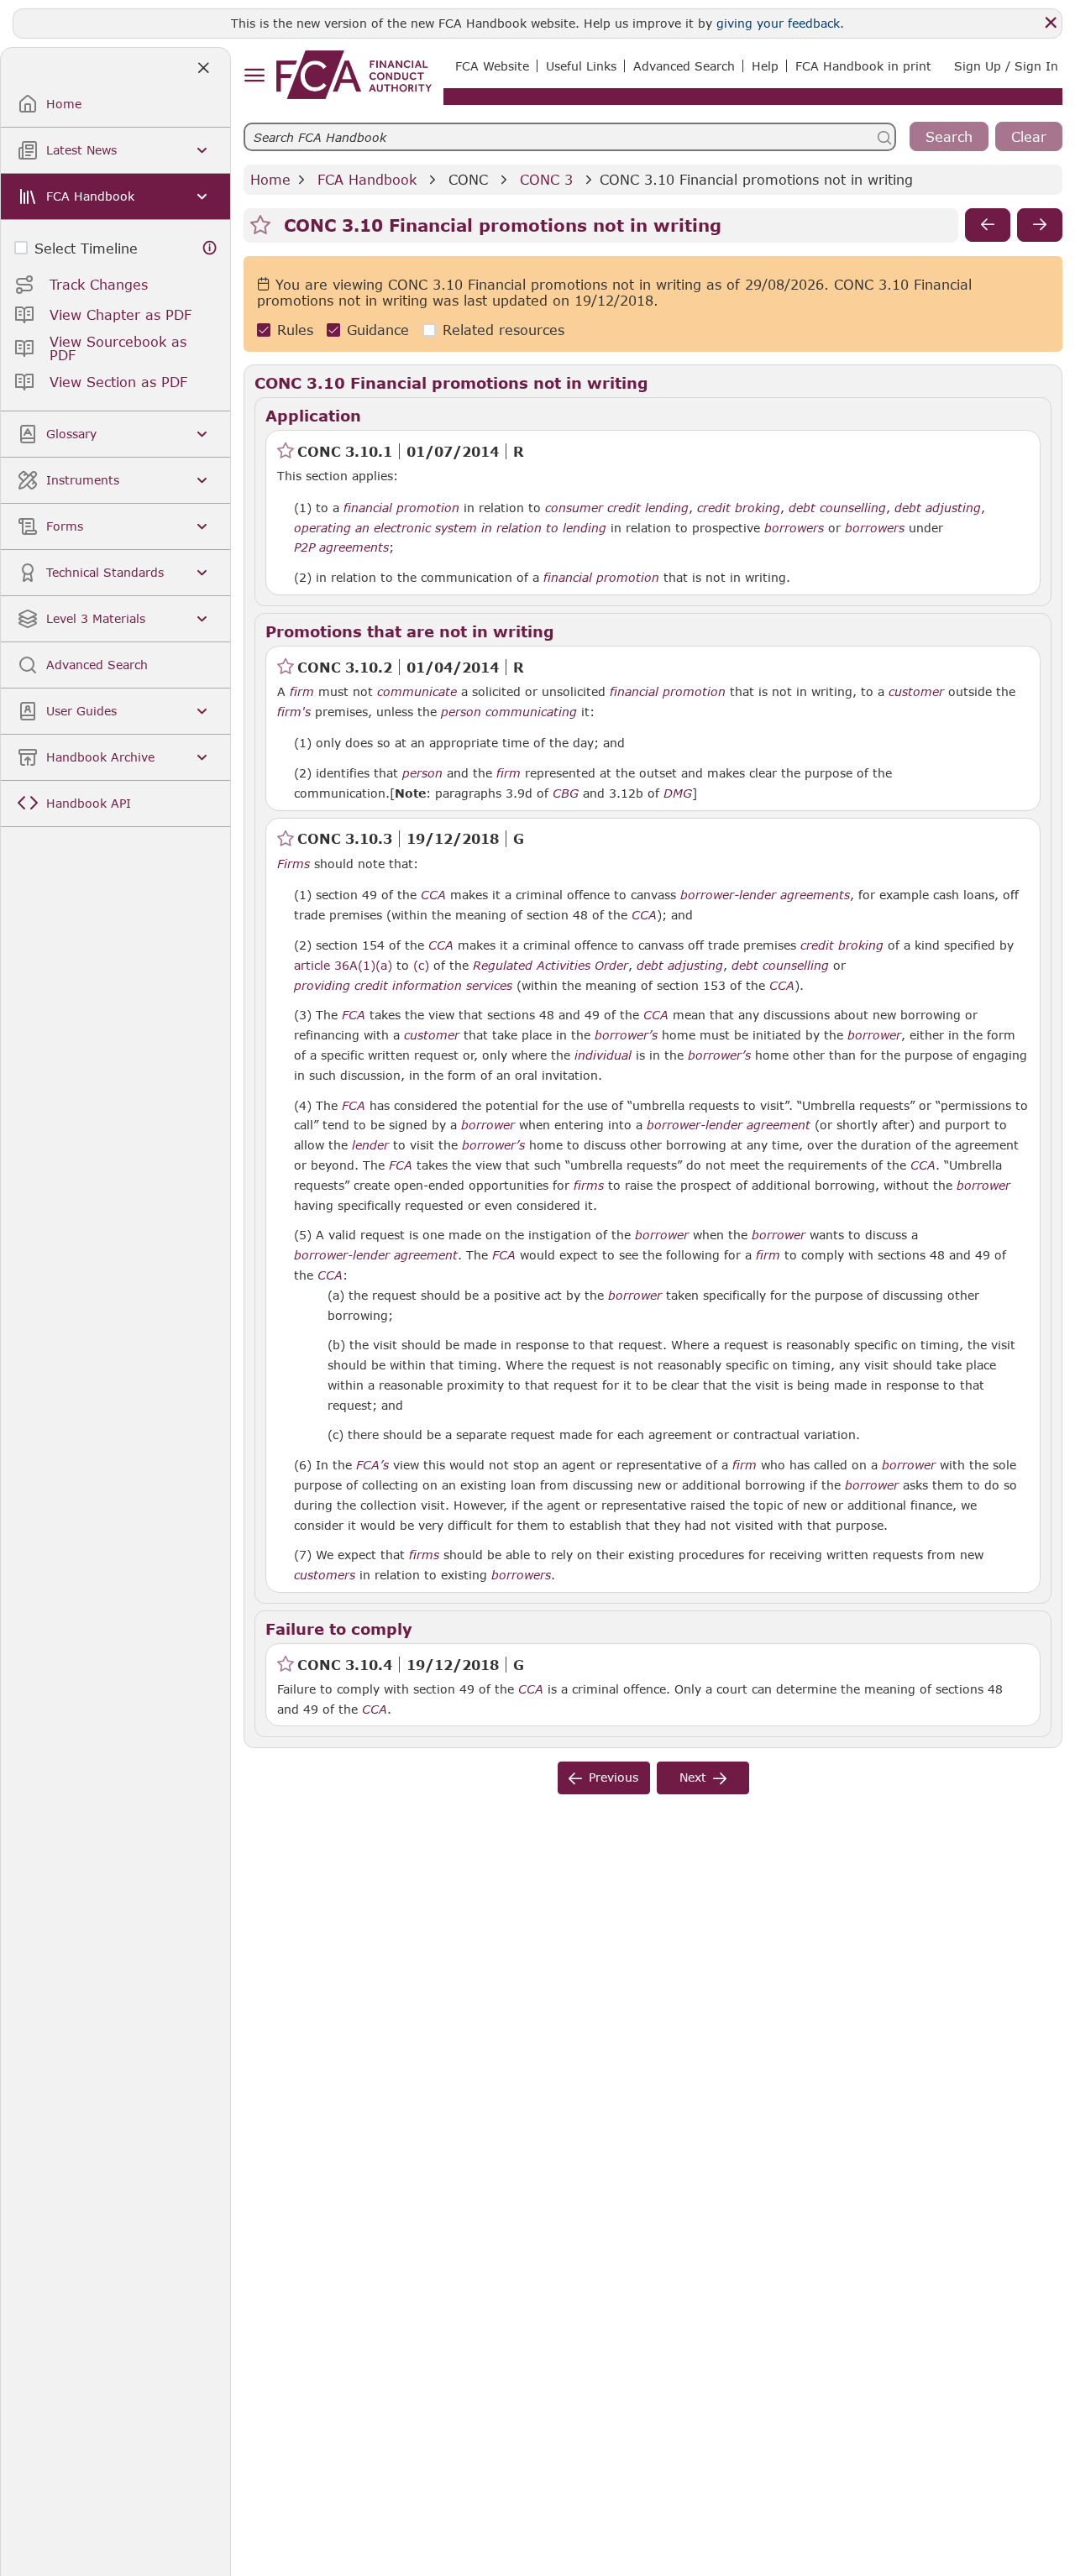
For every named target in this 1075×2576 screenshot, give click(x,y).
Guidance (378, 330)
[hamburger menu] (254, 76)
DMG (678, 793)
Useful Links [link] (581, 66)
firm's (294, 712)
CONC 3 (546, 179)
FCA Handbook (367, 179)
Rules (295, 330)
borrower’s (626, 1035)
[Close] (1051, 23)
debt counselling (837, 508)
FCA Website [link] (492, 66)
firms (589, 1186)
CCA (433, 895)
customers (325, 1575)
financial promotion (401, 508)
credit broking (739, 508)
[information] (210, 248)
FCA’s (372, 1465)
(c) (421, 965)
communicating (531, 712)
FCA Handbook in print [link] (863, 66)
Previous (614, 1777)
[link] (354, 75)
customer (916, 692)
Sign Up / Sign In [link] (1006, 66)
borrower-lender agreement (729, 1125)
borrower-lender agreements (765, 895)
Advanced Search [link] (684, 66)
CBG (566, 793)
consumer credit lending (617, 508)
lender (370, 1145)
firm (302, 692)
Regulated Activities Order (551, 966)
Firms (294, 864)
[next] (1040, 225)
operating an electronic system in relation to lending (450, 528)
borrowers (794, 528)
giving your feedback (778, 23)
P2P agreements (341, 547)
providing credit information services (403, 986)
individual (603, 1055)
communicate (417, 692)
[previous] (988, 225)
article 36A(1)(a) (343, 965)
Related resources (503, 330)
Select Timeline (86, 248)
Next (693, 1777)
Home (270, 179)
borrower (874, 1035)
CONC (468, 179)
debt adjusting (938, 508)
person (461, 712)
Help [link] (765, 66)
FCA (354, 1015)
